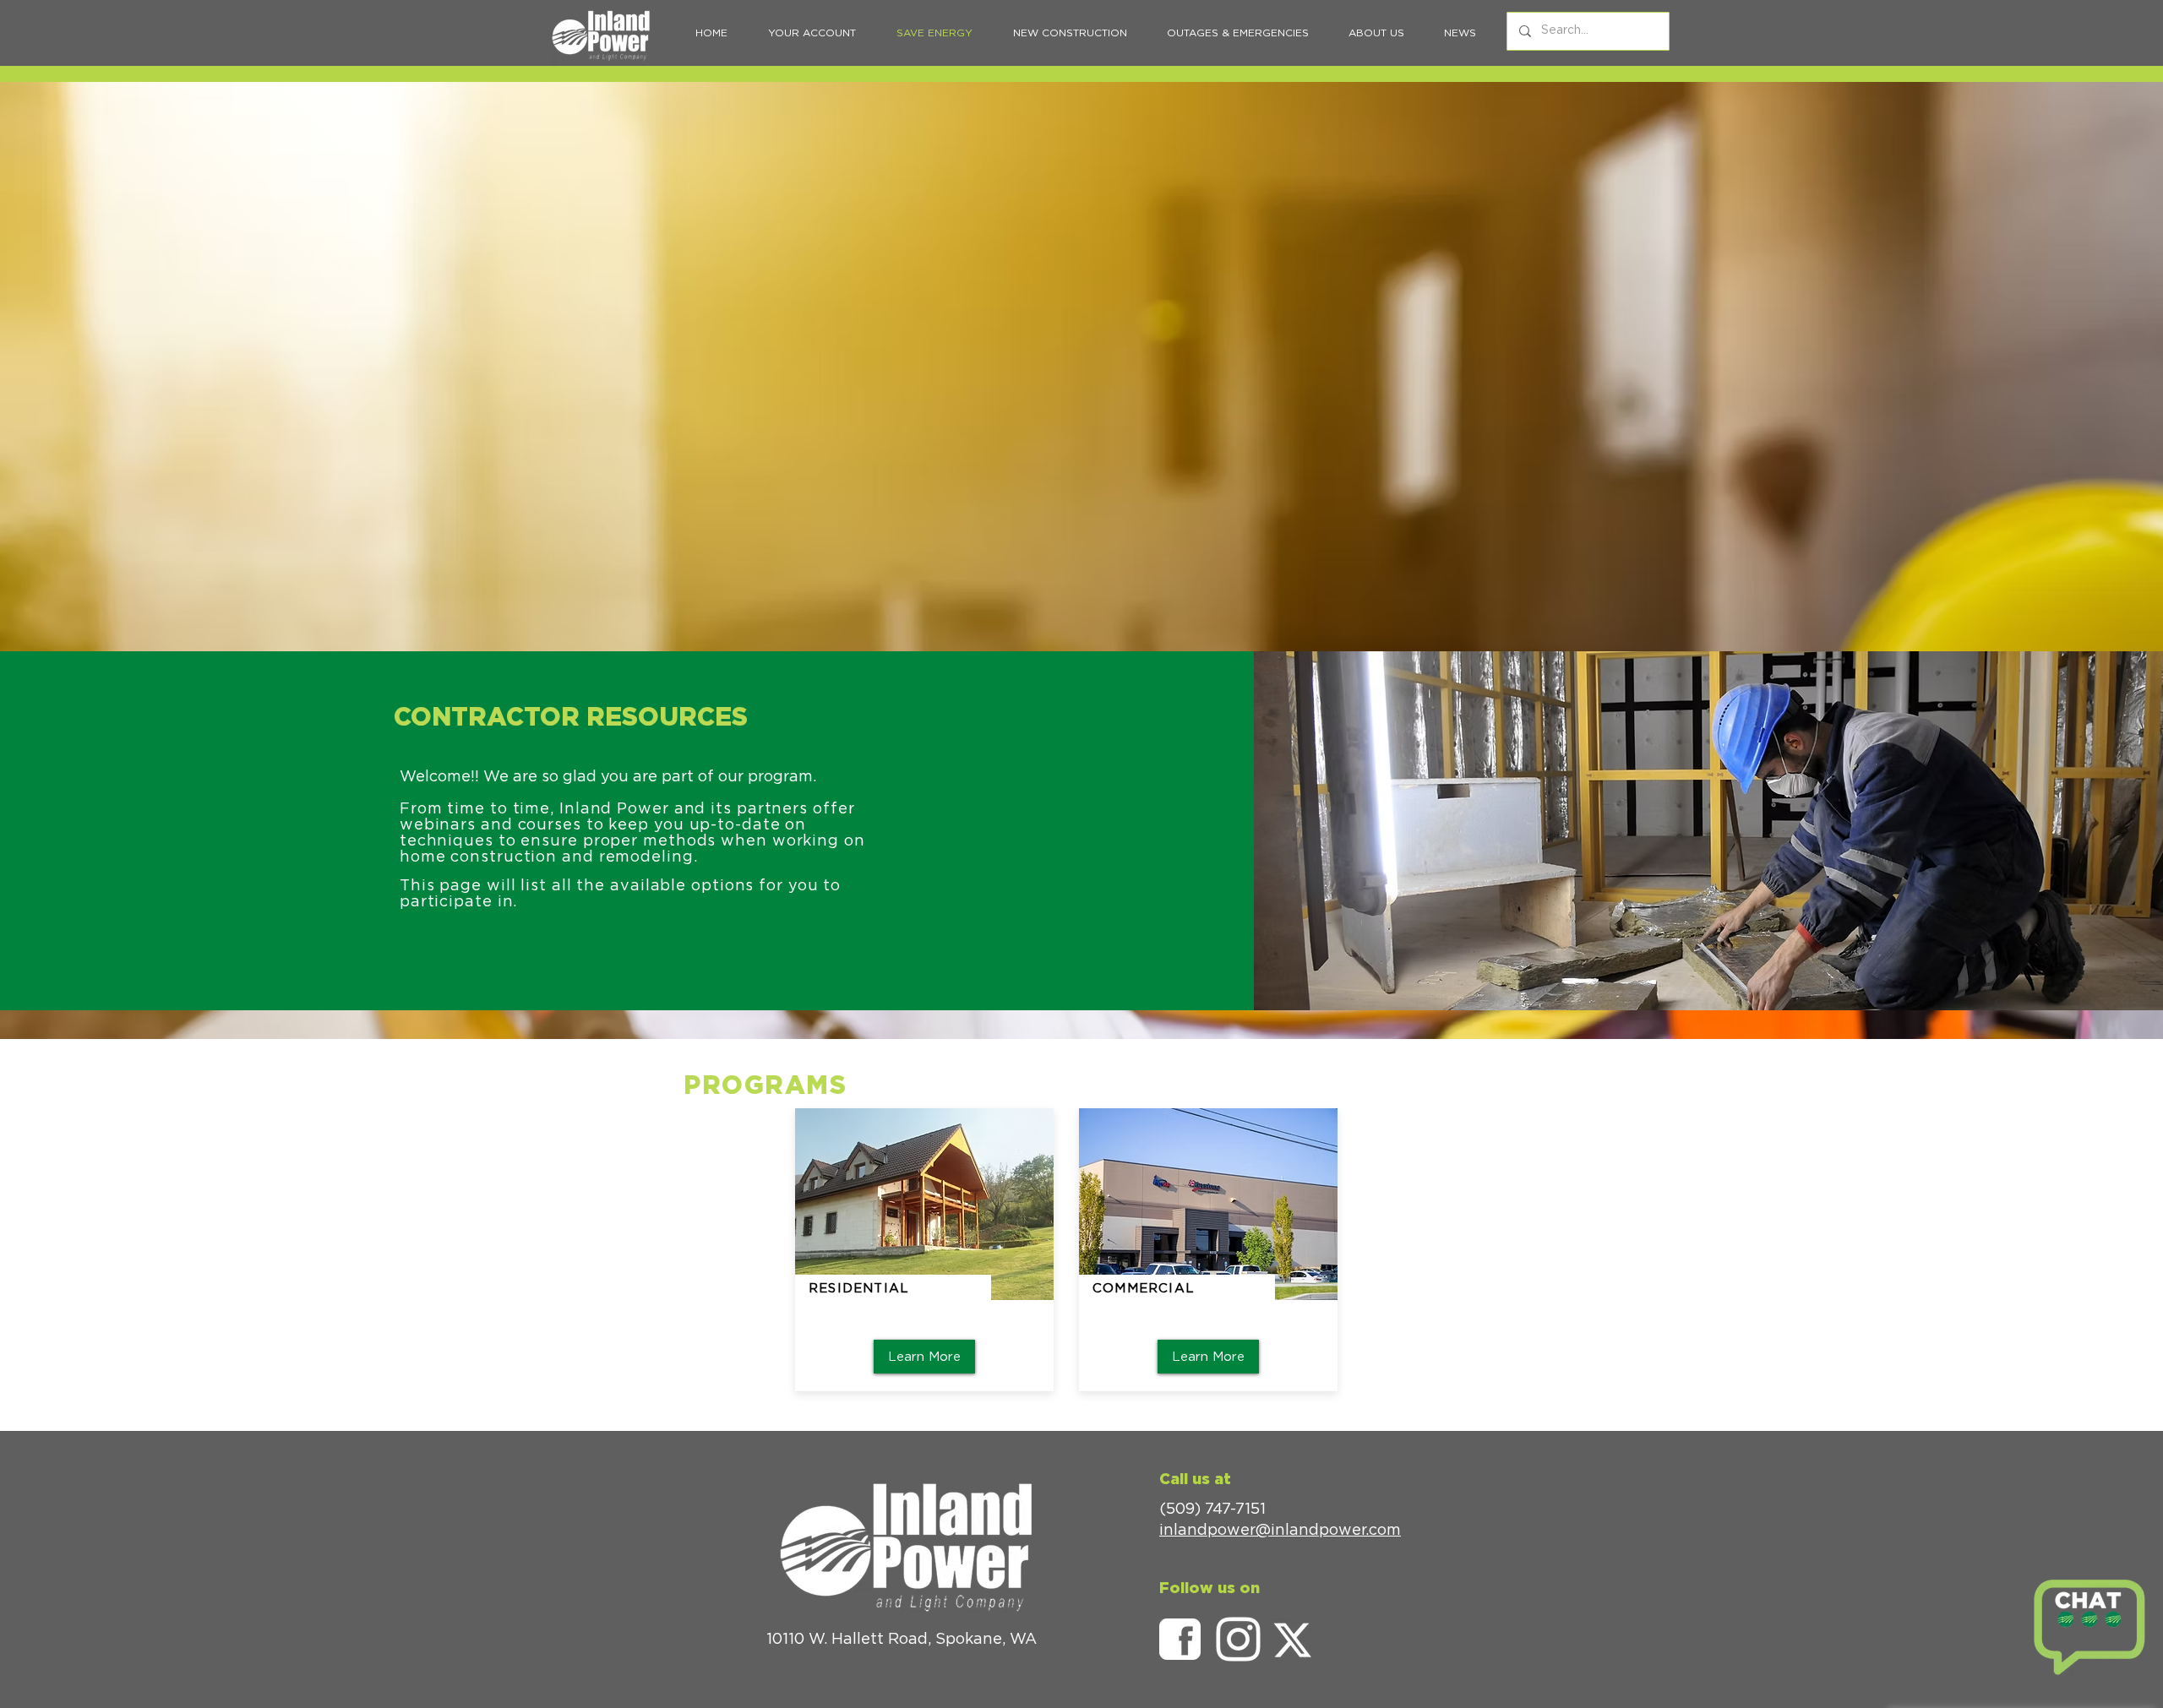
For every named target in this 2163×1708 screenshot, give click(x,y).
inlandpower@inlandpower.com (1280, 1531)
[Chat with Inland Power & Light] (2089, 1627)
